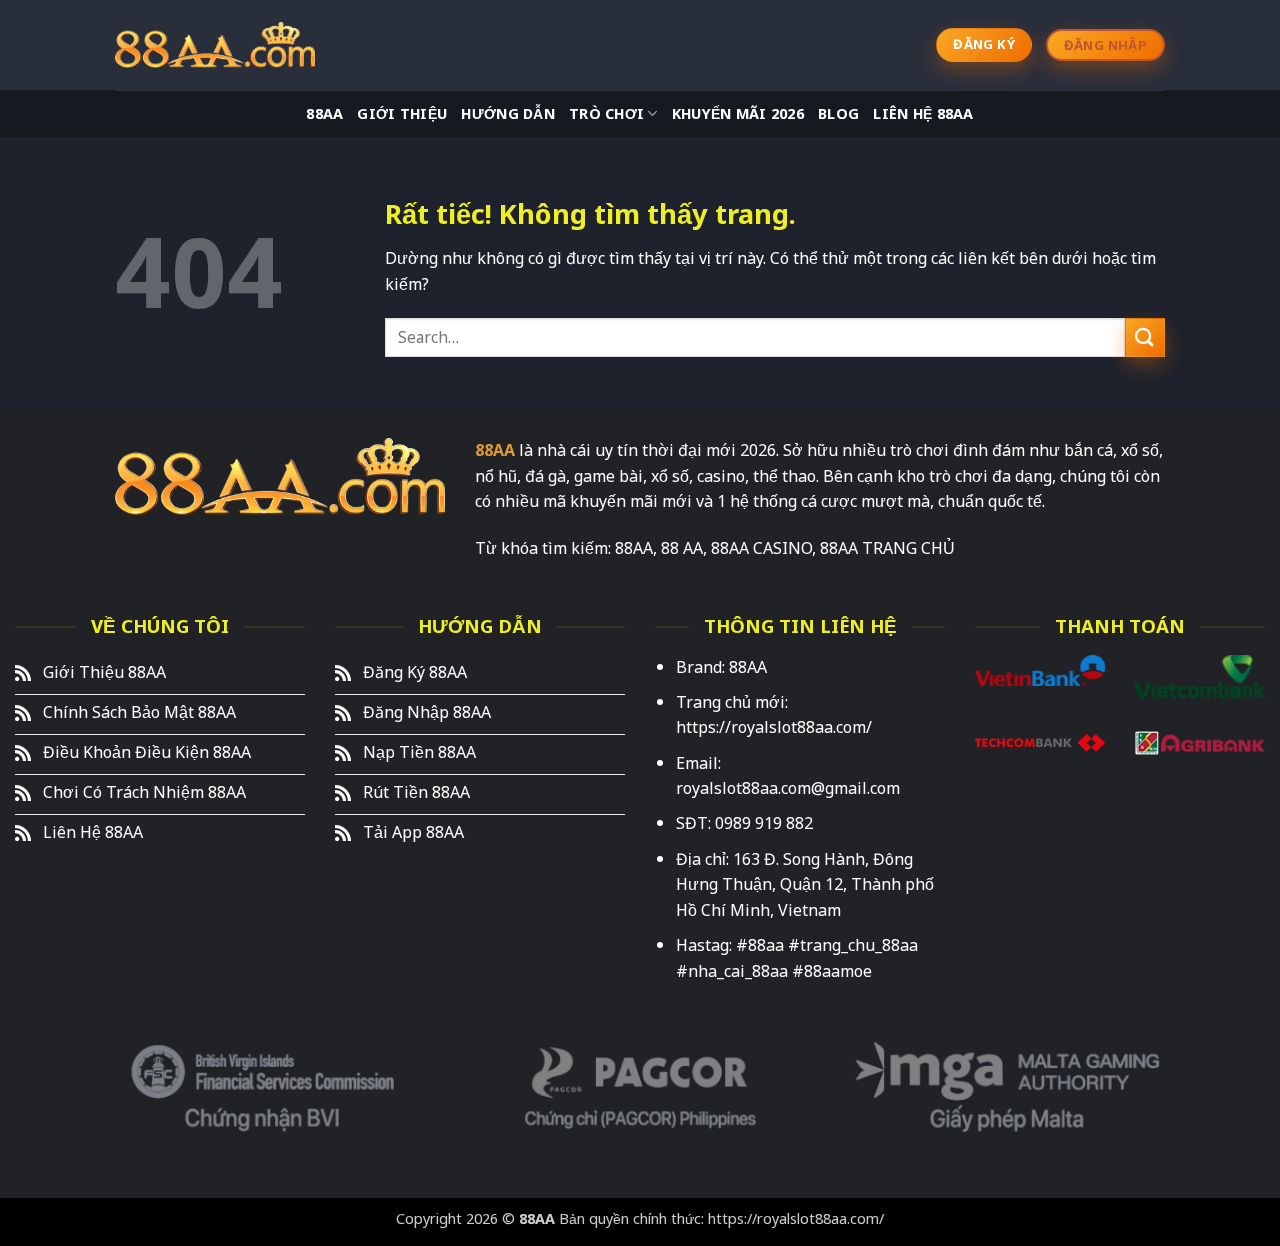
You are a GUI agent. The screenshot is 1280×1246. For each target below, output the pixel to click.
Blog (838, 114)
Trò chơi (606, 114)
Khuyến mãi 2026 (738, 114)
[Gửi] (1145, 337)
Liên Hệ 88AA (923, 114)
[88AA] (215, 45)
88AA (324, 114)
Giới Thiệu (402, 114)
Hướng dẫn (508, 114)
